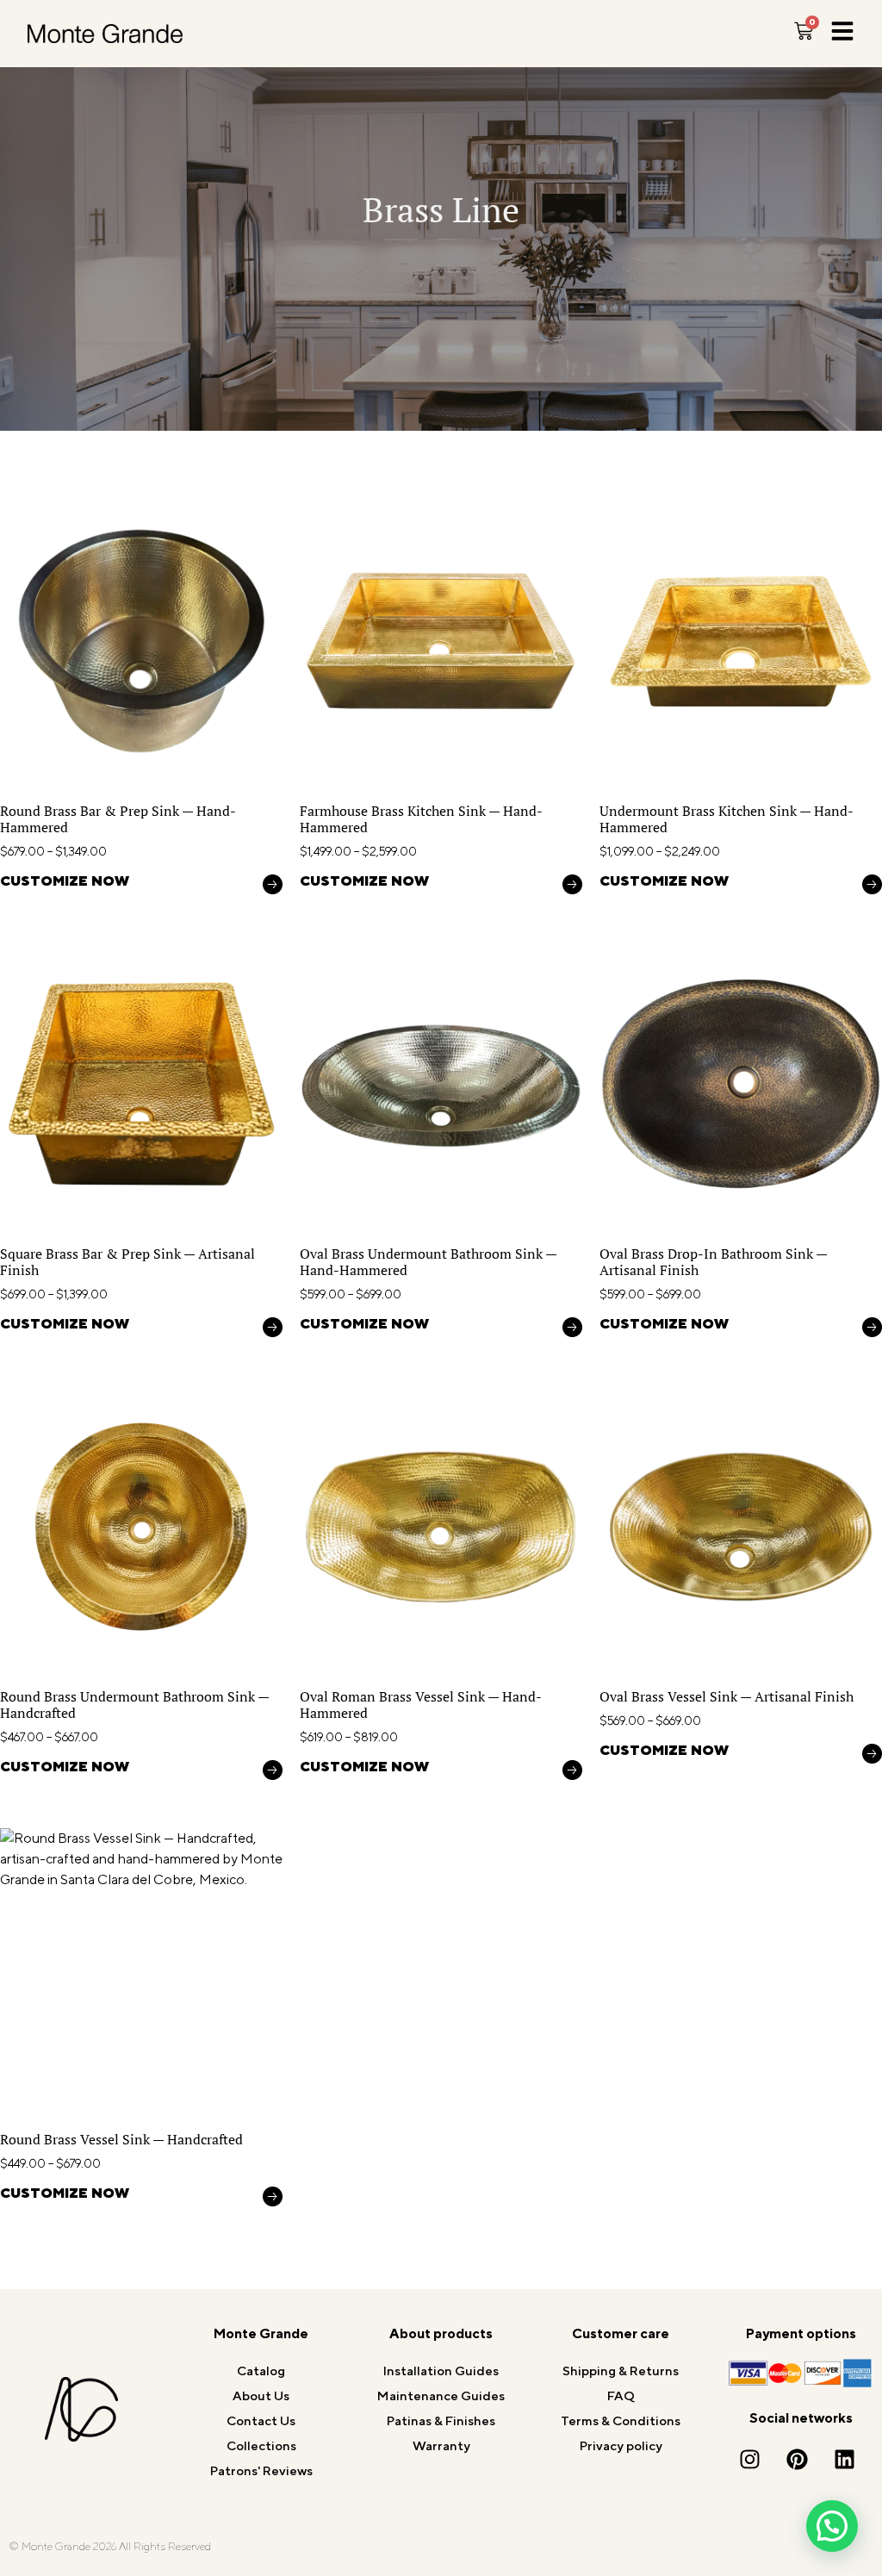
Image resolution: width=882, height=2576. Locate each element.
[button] (832, 2526)
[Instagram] (749, 2459)
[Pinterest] (797, 2459)
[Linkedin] (844, 2459)
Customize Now (65, 882)
